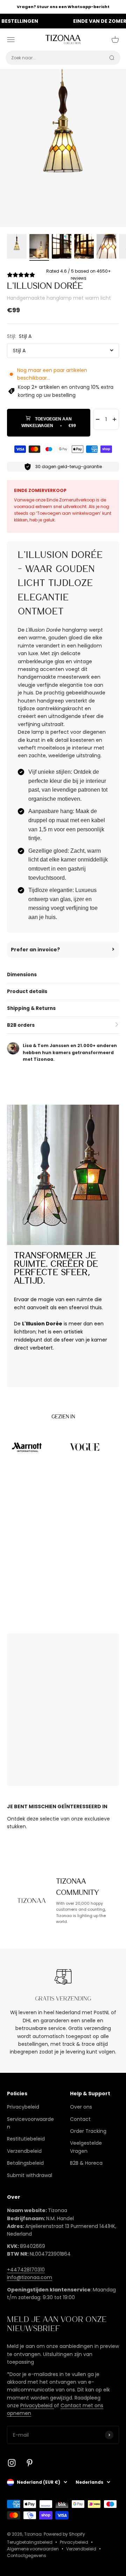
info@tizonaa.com (30, 2277)
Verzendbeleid (24, 2151)
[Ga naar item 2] (39, 247)
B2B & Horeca (86, 2163)
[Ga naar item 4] (84, 247)
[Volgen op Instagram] (12, 2463)
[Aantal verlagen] (98, 419)
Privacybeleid (23, 2107)
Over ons (81, 2107)
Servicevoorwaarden (30, 2123)
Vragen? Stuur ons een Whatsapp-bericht (63, 7)
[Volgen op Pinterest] (30, 2463)
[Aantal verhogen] (114, 419)
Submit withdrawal (30, 2175)
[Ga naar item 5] (106, 247)
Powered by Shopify (64, 2534)
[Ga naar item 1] (17, 247)
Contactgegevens (27, 2555)
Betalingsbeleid (25, 2163)
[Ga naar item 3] (62, 247)
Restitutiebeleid (26, 2139)
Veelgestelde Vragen (86, 2147)
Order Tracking (88, 2131)
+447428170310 (26, 2270)
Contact (80, 2119)
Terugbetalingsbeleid (30, 2542)
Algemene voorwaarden (33, 2549)
